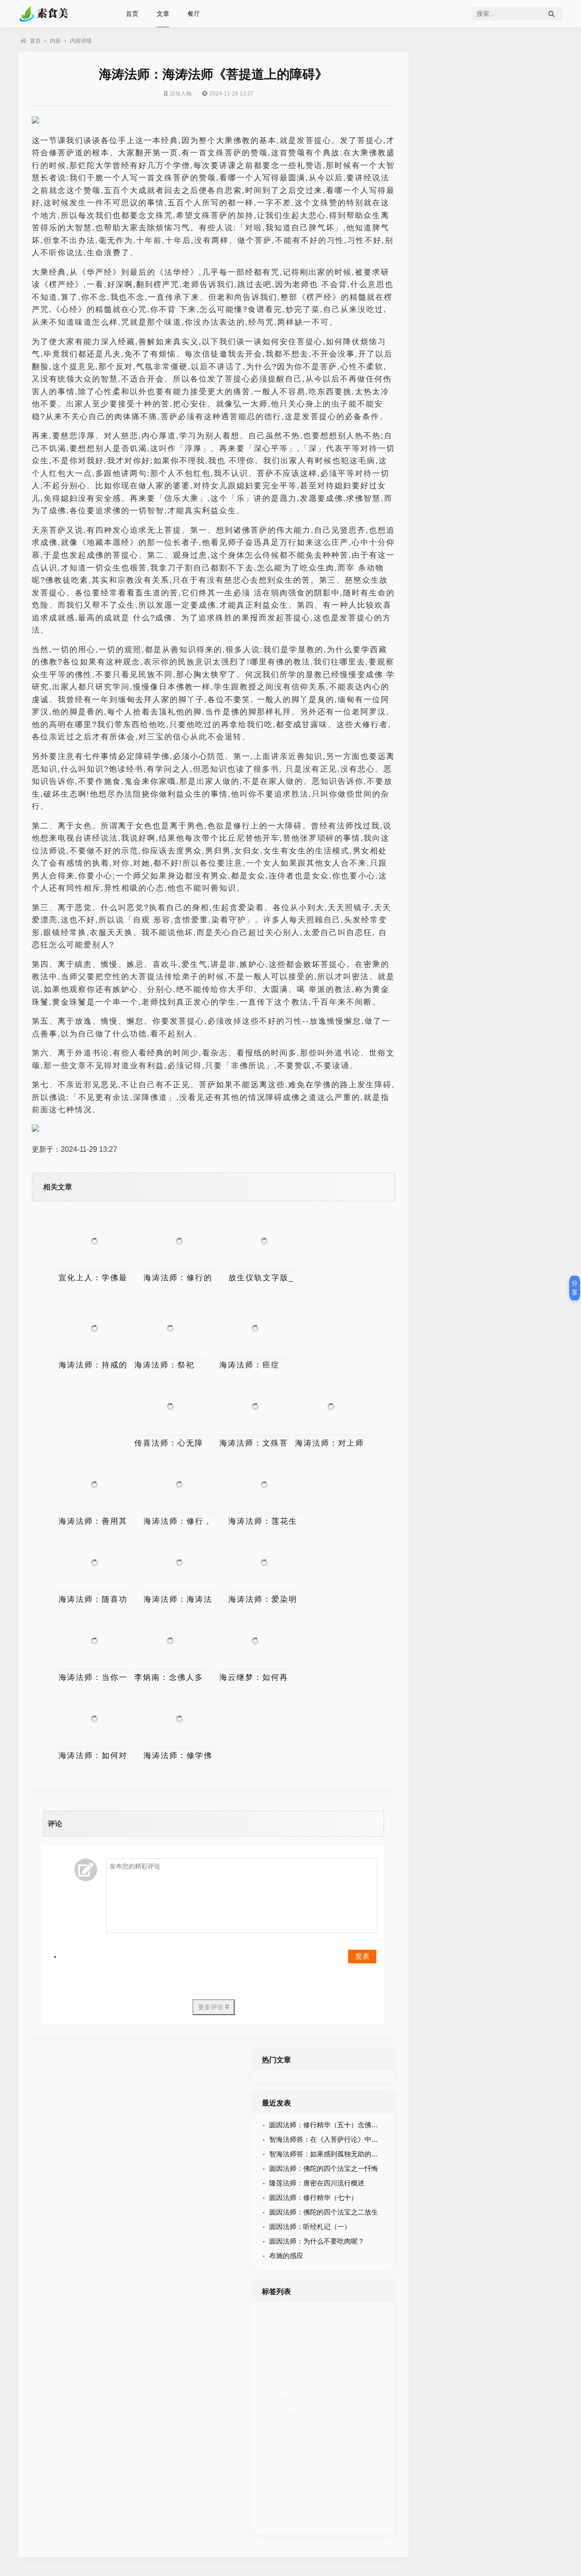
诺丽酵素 (282, 2394)
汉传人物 (181, 94)
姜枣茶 (279, 2471)
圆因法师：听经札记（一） (310, 2227)
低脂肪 (315, 2440)
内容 (55, 41)
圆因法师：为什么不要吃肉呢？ (317, 2241)
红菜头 (279, 2378)
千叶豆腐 (357, 2363)
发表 (362, 1956)
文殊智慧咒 (284, 2332)
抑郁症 (279, 2440)
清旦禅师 (334, 2317)
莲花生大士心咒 (337, 2332)
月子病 (315, 2378)
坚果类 (326, 2409)
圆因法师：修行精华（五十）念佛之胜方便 (334, 2125)
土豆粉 (279, 2456)
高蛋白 (351, 2440)
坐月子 (351, 2378)
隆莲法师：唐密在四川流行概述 (317, 2183)
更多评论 (212, 2007)
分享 (575, 1288)
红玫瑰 (315, 2456)
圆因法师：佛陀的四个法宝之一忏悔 (324, 2168)
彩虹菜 (356, 2425)
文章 (163, 14)
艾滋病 (279, 2363)
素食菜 (315, 2471)
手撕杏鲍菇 (284, 2409)
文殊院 (362, 2348)
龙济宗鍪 (282, 2348)
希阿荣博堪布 (287, 2317)
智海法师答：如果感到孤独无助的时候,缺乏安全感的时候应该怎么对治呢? (381, 2154)
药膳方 (359, 2487)
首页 (132, 14)
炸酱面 (279, 2502)
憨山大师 (359, 2394)
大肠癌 (320, 2394)
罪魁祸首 (282, 2425)
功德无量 (283, 2487)
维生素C (317, 2363)
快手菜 (345, 2502)
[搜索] (551, 14)
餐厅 (194, 14)
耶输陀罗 (323, 2348)
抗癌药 (323, 2487)
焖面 (312, 2502)
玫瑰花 (351, 2456)
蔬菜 (279, 2517)
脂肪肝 (320, 2425)
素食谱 (351, 2471)
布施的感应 (286, 2256)
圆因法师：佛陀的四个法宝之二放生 (324, 2212)
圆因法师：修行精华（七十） (313, 2197)
